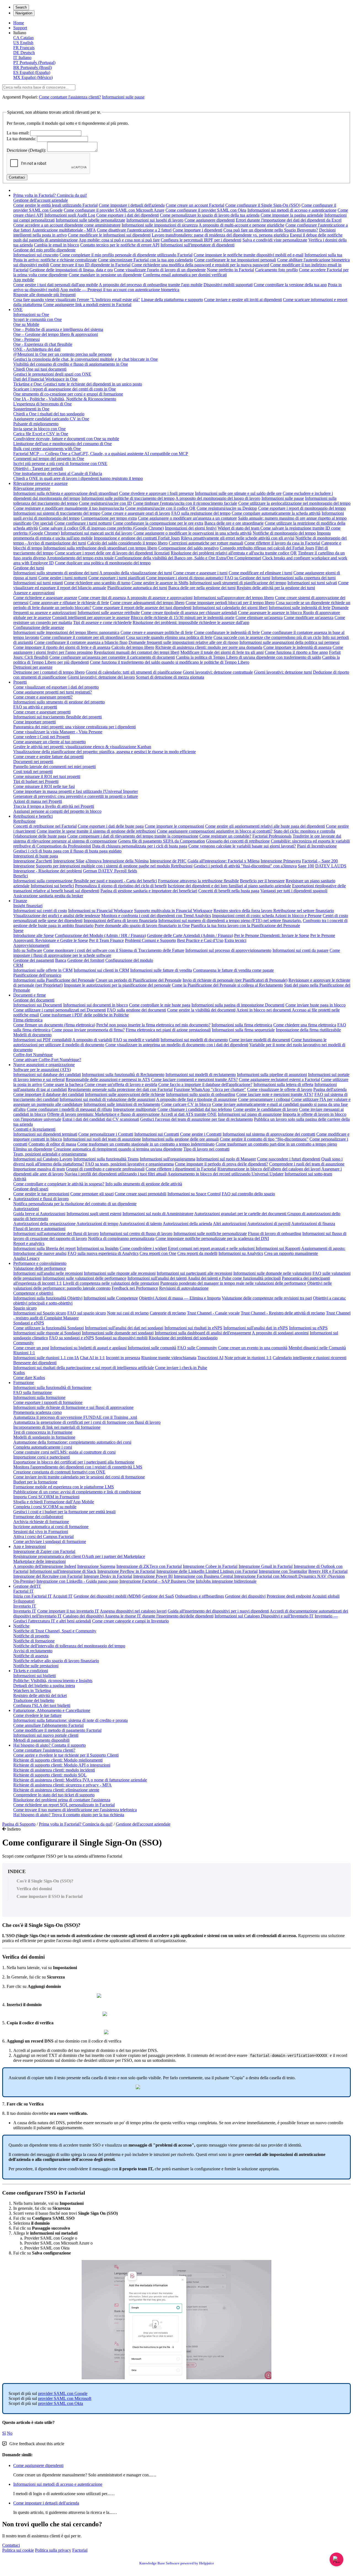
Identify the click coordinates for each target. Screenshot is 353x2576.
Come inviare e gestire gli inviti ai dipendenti (243, 300)
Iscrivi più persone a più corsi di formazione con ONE (60, 464)
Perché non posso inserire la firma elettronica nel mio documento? (153, 1025)
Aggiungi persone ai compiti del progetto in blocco (57, 811)
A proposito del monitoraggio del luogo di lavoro (218, 498)
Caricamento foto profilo (276, 270)
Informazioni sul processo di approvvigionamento (228, 950)
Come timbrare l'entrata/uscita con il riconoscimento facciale (185, 503)
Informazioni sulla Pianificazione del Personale (54, 980)
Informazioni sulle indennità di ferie (299, 608)
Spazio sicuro (25, 1308)
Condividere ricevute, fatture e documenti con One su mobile (66, 439)
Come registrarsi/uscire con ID (105, 503)
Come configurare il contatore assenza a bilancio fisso (81, 642)
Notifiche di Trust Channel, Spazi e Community (55, 1631)
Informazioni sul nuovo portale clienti (46, 1735)
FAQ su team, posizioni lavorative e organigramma (129, 1164)
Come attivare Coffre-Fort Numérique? (47, 1060)
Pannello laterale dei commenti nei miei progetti (54, 767)
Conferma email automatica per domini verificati (185, 275)
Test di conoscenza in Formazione (43, 1432)
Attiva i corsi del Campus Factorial (43, 1537)
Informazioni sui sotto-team (308, 1174)
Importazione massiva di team (39, 1169)
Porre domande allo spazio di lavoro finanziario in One (142, 925)
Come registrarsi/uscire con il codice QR (160, 508)
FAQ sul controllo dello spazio (248, 1194)
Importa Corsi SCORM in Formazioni (46, 1497)
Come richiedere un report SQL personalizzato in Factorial (64, 1805)
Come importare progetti (34, 722)
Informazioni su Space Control (194, 1194)
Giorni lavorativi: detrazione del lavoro (101, 677)
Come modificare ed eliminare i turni (260, 573)
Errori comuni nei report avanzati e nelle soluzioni (212, 1248)
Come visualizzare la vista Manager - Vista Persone (58, 732)
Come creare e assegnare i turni (200, 573)
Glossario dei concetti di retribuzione (238, 841)
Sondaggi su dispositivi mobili (121, 1338)
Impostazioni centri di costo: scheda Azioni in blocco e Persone (267, 916)
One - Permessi (26, 339)
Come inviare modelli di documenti (260, 1040)
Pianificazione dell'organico (37, 975)
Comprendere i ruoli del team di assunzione (307, 1164)
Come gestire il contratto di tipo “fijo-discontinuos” (264, 1139)
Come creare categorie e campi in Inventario (130, 1621)
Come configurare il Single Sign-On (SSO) (263, 205)
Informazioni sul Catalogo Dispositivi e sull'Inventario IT (264, 1616)
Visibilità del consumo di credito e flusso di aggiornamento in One (71, 364)
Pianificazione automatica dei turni (137, 588)
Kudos (19, 1373)
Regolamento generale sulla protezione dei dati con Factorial (120, 1089)
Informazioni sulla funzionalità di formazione (52, 1387)
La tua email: (18, 133)
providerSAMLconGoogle (63, 2393)
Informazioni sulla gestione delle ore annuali (180, 1139)
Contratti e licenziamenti (34, 1129)
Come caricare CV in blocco (186, 1104)
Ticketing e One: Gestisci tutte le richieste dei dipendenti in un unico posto (78, 384)
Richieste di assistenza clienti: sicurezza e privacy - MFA (62, 1785)
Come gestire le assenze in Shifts (160, 583)
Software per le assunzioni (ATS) (42, 1070)
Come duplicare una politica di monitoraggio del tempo (103, 563)
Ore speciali (43, 523)
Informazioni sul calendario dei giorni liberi (230, 608)
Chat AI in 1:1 (92, 1358)
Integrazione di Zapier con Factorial (44, 1551)
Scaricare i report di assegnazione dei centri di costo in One (65, 389)
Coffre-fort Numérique (33, 1055)
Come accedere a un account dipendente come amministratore (67, 225)
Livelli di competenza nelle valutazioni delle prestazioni (111, 1283)
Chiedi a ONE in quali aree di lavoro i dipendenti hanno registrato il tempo (78, 478)
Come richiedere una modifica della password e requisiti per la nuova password (200, 265)
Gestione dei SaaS (158, 1596)
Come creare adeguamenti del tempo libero (147, 603)
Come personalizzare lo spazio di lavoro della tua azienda (210, 215)
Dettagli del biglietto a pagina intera (44, 1686)
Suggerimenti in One (31, 409)
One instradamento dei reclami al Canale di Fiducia (58, 473)
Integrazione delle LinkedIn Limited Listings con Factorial (207, 1571)
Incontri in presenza (123, 1358)
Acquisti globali (326, 1596)
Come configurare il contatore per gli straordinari (83, 637)
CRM (18, 965)
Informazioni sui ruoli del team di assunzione (102, 1139)
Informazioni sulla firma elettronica (242, 1025)
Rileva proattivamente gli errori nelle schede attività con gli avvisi (238, 538)
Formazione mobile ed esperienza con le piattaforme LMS (64, 1487)
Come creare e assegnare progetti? (43, 697)
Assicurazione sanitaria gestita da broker (48, 896)
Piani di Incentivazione (317, 846)
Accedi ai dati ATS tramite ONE (189, 1114)
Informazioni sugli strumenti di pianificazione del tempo (238, 583)
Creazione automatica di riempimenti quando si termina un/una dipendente (118, 1149)
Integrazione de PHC (168, 861)
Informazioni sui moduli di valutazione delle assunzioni (107, 1099)
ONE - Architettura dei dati (37, 349)
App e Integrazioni (30, 1546)
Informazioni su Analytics (241, 1253)
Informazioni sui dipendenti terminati (45, 1134)
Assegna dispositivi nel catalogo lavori (133, 1611)
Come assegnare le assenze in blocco (271, 613)
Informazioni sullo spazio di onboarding (201, 1094)
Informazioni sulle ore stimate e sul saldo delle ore (238, 493)
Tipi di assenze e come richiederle (102, 622)
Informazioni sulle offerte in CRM (43, 970)
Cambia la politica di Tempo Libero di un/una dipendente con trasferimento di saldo (248, 657)
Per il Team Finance (106, 940)
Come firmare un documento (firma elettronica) (54, 1025)
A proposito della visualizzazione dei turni (136, 573)
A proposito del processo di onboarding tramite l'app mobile (151, 285)
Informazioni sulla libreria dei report (44, 1248)
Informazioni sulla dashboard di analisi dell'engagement (203, 1333)
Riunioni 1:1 (24, 1353)
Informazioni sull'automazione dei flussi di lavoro (56, 1233)
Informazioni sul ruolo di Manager (226, 1159)
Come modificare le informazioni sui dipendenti (109, 235)
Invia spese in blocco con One (39, 429)
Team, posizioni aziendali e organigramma (50, 1154)
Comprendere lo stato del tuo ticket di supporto (54, 1795)
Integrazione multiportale (135, 1109)
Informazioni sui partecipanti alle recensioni (194, 1273)
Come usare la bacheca (63, 1084)
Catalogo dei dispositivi (83, 1616)
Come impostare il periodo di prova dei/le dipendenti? (221, 1164)
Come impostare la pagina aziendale (292, 215)
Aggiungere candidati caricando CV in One (51, 419)
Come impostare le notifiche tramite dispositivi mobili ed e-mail (248, 255)
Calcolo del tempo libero (133, 647)
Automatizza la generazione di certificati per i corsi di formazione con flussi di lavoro (87, 1422)
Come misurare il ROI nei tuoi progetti (47, 776)
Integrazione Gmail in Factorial (266, 1566)
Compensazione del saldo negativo (188, 548)
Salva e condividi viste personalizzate (275, 240)
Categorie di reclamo (168, 1313)
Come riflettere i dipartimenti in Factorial (181, 1169)
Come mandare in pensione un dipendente (105, 275)
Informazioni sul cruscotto (36, 255)
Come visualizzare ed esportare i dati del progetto (56, 687)
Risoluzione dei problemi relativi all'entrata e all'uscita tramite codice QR (234, 553)
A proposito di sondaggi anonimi (280, 1333)
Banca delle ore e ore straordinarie (234, 523)
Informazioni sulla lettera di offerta (283, 1084)
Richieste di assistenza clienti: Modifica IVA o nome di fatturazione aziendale (80, 1780)
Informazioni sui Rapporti (278, 1248)
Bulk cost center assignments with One (47, 449)
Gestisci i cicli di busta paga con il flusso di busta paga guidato (67, 851)
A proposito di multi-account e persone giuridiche (241, 225)
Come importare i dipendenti (197, 230)
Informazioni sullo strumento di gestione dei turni (56, 573)
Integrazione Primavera (281, 861)
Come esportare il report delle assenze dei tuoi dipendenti (142, 608)
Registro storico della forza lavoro (243, 911)
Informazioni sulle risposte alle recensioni (120, 1273)
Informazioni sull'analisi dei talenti (157, 1278)
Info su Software (28, 950)
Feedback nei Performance (135, 1288)
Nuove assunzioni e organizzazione (44, 1065)
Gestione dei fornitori (86, 960)
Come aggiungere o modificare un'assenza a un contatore (187, 518)
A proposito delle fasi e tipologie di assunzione (196, 1099)
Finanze (20, 901)
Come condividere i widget (143, 1248)
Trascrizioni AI (210, 1358)
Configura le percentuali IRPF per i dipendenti (201, 240)
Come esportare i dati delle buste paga (111, 826)
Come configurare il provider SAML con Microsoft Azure (114, 210)
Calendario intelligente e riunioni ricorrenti (310, 1358)
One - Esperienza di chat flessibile (43, 344)
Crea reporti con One (158, 1253)
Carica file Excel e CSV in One (41, 434)
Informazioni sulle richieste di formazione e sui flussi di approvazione (73, 1407)
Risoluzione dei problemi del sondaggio (183, 1338)
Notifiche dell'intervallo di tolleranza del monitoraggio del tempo (69, 1646)
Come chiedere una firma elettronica (305, 1025)
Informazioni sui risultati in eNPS (193, 1328)
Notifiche (21, 1626)
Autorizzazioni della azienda (187, 1224)
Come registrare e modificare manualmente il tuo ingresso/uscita (69, 508)
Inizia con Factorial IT (33, 1596)
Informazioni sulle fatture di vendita (161, 970)
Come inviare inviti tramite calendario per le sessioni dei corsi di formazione (79, 1477)
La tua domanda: (21, 139)
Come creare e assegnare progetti (42, 712)
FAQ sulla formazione (33, 1392)
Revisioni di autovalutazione (184, 1288)
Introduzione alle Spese (34, 935)
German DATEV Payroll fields (110, 871)
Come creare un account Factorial (195, 205)
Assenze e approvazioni (34, 593)
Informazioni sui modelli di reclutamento (201, 1075)
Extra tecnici (235, 940)
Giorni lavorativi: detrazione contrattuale (218, 672)
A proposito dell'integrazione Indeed (45, 1566)
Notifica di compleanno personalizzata (121, 1238)
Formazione (24, 1383)
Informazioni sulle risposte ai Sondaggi (47, 1333)
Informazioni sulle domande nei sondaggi (118, 1333)
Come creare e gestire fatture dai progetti (48, 757)
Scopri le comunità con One (38, 319)
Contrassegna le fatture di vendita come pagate (233, 970)
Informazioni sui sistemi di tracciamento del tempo (57, 513)
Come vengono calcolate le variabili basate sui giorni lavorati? (242, 846)
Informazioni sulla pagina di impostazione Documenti (238, 1005)
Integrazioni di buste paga (36, 856)
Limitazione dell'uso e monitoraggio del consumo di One (62, 444)
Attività (20, 1179)
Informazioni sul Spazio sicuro (40, 1313)
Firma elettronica (28, 1020)
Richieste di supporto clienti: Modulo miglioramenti (58, 1760)
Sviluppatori (24, 1601)
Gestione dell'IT (27, 1586)
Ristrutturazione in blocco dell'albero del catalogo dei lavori (269, 1169)
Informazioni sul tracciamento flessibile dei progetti (58, 717)
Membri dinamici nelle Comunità (317, 1348)
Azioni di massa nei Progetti (38, 801)
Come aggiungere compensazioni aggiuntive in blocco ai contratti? (215, 831)
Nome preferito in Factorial (230, 270)
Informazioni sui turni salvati (312, 583)
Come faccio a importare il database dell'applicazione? (205, 1084)
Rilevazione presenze (32, 488)
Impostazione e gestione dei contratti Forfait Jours (137, 538)
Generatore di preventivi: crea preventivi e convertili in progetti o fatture (76, 796)
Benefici (21, 876)
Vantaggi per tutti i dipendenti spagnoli (294, 891)
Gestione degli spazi (31, 1189)
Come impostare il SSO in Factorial (50, 1896)
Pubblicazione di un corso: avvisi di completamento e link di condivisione (77, 1492)
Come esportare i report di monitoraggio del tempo (302, 508)
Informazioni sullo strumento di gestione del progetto (59, 702)
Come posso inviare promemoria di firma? (88, 1030)
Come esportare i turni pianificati (117, 578)
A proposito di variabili (92, 1040)
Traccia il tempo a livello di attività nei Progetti (54, 806)
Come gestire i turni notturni (63, 578)
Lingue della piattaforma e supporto (172, 300)
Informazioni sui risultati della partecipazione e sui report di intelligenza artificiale (84, 1368)
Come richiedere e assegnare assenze (45, 598)
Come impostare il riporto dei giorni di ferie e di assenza (62, 647)
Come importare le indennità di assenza (297, 647)
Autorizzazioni (26, 1209)
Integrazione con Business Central (204, 1576)
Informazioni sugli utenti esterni (94, 1214)
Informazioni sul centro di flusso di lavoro (136, 1233)
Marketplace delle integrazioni (39, 1561)
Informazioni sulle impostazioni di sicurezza (160, 225)
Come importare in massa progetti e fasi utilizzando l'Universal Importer (76, 791)
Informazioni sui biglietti (34, 1676)
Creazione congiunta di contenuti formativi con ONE (59, 1472)
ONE (18, 310)
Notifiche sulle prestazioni (36, 1666)
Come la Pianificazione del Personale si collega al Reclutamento (227, 985)
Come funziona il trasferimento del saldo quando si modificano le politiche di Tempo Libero (170, 662)
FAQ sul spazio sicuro (87, 1313)
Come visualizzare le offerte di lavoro (280, 1089)
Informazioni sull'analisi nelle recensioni (48, 1273)
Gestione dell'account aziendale (41, 200)
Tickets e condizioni (31, 1671)
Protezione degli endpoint (289, 1596)
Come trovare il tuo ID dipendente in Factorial (90, 265)
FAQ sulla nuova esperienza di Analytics (103, 1253)
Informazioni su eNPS (308, 1328)
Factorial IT (23, 1591)
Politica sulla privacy (53, 2550)
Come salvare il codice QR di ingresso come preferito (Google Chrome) (101, 528)
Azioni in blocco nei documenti (264, 1010)
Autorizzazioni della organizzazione (44, 1224)
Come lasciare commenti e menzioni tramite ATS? (194, 1079)
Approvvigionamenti (31, 945)
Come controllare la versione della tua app (290, 285)
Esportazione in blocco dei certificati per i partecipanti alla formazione (74, 1462)
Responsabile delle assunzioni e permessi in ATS (108, 1079)
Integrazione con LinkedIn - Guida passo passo (77, 1581)
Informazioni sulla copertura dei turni (303, 578)
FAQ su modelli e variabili (136, 1040)
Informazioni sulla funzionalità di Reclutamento (123, 1075)
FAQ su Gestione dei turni (247, 578)
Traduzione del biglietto (34, 1700)
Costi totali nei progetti (33, 772)
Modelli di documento (32, 1035)
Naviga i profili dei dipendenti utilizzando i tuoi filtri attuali (116, 1174)
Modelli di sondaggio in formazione (44, 1437)
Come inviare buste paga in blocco (315, 1005)
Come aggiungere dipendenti (210, 220)
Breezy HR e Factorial (328, 1571)
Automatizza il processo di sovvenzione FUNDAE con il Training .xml (75, 1417)
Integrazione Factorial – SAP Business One (157, 1581)
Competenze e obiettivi (33, 1293)
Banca (61, 960)
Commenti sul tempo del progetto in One (49, 459)
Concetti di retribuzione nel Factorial (45, 826)
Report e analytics (29, 1243)
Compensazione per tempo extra (109, 518)
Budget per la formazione (35, 1482)
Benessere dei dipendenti (35, 1363)
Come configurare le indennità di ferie (227, 632)
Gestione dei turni (29, 568)
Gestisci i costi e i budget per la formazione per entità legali (64, 1512)
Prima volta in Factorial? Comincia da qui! (50, 195)
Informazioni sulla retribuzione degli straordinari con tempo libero (100, 548)
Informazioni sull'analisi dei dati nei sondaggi (124, 1328)
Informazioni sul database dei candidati (47, 1075)
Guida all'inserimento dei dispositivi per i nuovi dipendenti (218, 1611)
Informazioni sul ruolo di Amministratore (158, 1214)
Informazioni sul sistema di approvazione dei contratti (269, 1134)
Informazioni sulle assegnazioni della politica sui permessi (289, 642)
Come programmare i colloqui (264, 1099)
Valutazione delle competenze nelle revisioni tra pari (267, 1298)
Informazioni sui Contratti (157, 1134)
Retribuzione (24, 821)
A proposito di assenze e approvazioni (160, 598)
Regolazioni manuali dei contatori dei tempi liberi (137, 652)
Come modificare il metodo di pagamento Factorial (57, 1730)
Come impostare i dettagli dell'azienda (132, 205)
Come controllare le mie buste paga (160, 1005)
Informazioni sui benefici (52, 886)
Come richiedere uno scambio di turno (97, 583)
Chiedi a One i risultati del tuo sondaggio (49, 414)
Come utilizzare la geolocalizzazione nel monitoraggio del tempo (294, 503)
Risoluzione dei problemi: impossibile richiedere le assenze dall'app (191, 622)
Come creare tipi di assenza (102, 598)
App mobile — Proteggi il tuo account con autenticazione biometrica (120, 290)
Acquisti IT (63, 1596)
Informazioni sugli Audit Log (70, 215)
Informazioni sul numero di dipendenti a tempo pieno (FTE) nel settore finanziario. (230, 921)
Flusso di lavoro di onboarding (275, 1233)
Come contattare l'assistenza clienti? (70, 97)
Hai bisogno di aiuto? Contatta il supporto (50, 1745)
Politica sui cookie (18, 2550)
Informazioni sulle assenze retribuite (109, 613)
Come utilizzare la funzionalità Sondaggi (49, 1328)
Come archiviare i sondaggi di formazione (50, 1541)
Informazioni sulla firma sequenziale (243, 1030)
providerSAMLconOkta (61, 2403)
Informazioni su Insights (98, 1248)
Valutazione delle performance (40, 1268)
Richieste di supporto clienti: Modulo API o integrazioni (62, 1765)
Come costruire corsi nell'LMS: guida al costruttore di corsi (64, 1452)
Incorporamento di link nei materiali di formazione (57, 1427)
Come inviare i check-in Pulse (181, 1368)
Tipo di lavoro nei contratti (206, 1149)
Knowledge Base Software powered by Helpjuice (177, 2563)
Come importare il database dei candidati (49, 1094)
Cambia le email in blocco (57, 245)
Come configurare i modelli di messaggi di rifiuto (69, 1109)
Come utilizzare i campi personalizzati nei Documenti (60, 1010)
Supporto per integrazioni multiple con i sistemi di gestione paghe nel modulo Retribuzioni (114, 866)
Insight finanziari (28, 906)
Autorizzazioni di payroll (269, 1224)
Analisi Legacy (26, 1258)
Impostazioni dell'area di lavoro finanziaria (120, 921)
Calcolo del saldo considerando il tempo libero (127, 543)
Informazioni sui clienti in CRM (101, 970)
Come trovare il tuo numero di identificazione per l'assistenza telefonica (75, 1810)
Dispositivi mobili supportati (228, 285)
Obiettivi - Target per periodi (38, 468)
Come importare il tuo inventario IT (68, 1611)
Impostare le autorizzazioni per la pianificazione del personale (117, 985)
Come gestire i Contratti (201, 1134)
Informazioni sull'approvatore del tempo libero (234, 598)
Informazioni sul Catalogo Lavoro (43, 1159)
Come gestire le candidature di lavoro (265, 1109)
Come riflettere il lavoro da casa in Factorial (282, 543)
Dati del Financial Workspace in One (45, 379)
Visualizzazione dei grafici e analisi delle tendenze (57, 916)
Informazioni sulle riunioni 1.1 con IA (46, 1358)
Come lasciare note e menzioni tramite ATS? (275, 1094)
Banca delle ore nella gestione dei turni (202, 588)
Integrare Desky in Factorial (108, 1576)
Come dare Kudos (29, 1378)
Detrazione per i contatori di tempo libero (49, 672)
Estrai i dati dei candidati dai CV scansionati (101, 1119)
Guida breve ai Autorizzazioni (39, 1214)
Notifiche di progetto (31, 1636)
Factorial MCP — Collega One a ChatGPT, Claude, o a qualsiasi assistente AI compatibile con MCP (101, 454)
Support (20, 28)
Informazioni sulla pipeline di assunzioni (272, 1075)
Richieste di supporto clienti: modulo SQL (50, 1775)
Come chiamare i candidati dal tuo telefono (195, 1109)
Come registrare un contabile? (225, 836)
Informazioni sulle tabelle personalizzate (90, 220)
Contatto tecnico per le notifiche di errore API (120, 245)
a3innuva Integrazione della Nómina (117, 861)
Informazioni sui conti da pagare (300, 950)
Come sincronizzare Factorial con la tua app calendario (145, 260)
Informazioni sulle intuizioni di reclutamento (122, 1104)
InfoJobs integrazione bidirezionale (226, 1581)
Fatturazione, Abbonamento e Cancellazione (52, 1710)
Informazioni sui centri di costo (40, 911)
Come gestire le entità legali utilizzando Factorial (55, 205)
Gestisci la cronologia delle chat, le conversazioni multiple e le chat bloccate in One (85, 359)
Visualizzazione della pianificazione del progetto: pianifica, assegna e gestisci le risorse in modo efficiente (105, 752)
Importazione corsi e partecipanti (42, 1457)
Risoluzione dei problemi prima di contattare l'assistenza (62, 1800)
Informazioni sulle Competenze (111, 1298)
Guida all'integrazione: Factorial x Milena (224, 861)
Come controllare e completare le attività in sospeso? (59, 1184)
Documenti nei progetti (33, 762)
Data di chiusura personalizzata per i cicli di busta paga (140, 846)
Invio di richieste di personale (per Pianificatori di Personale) (235, 980)
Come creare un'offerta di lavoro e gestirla (121, 1084)
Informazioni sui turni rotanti (38, 583)
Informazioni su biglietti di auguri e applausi (88, 1348)
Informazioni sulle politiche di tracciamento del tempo (128, 498)
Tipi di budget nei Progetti (36, 781)
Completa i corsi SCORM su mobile (45, 1507)
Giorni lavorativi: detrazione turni (283, 672)
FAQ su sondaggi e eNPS (72, 1338)
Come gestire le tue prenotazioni (41, 1194)
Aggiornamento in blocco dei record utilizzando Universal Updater (225, 1174)
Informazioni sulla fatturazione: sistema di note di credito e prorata (70, 1720)
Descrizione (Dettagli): (26, 150)
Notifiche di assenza (31, 1656)
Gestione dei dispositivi (245, 1596)
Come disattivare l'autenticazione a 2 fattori (134, 230)
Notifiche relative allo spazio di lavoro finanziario (56, 1661)
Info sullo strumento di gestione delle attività (144, 1184)
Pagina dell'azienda (330, 1089)
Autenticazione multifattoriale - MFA (64, 230)
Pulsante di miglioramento (36, 424)
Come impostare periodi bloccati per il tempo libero (230, 603)
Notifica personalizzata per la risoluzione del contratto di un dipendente (75, 1204)
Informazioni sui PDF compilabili (42, 1040)
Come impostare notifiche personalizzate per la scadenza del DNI (212, 1238)
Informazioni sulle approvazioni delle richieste (125, 1094)
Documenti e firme (30, 995)
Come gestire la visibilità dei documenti (201, 1010)
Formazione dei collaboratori (38, 1517)
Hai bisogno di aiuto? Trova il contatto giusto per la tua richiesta (69, 1815)
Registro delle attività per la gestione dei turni (276, 588)
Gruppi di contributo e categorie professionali (105, 1169)
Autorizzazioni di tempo (97, 1224)
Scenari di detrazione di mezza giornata (170, 677)
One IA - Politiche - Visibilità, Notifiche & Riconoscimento (65, 399)
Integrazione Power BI (153, 1576)
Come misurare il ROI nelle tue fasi (44, 786)
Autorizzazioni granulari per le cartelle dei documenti (241, 1214)
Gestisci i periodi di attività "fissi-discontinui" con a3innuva (245, 866)
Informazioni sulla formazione (39, 1397)
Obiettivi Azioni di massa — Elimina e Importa (180, 1298)
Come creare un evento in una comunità (253, 1348)
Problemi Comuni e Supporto (150, 940)
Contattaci (11, 2545)
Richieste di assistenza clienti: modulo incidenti (54, 1770)
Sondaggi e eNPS (29, 1323)
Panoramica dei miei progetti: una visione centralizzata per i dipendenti (74, 727)
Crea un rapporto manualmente (291, 1253)
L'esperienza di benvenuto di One (42, 404)
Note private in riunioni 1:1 (248, 1358)
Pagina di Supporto (19, 1824)
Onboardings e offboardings (200, 1596)
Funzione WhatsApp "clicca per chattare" (210, 1089)
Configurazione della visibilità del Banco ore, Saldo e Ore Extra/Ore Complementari (188, 558)
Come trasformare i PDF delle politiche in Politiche (84, 1015)
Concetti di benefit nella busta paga (229, 891)
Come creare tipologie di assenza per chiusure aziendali (189, 613)
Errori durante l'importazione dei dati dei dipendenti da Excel (289, 220)
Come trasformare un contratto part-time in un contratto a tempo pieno (276, 1144)
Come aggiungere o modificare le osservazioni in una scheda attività (192, 533)
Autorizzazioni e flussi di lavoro (41, 1199)
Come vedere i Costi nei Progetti (42, 737)
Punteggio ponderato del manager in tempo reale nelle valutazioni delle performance (233, 1283)
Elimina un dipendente (33, 1149)
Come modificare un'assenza (309, 618)
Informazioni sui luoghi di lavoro (155, 220)
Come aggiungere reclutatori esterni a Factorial (279, 1079)
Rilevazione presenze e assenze (40, 483)
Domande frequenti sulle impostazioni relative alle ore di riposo (183, 642)
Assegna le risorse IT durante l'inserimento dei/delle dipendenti (159, 1616)
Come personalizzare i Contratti (106, 1134)
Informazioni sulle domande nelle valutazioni (272, 1273)
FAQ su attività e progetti (35, 707)
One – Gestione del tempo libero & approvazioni (56, 334)
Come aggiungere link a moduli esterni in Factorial (87, 305)
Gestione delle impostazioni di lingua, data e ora (71, 270)
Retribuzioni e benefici (33, 816)
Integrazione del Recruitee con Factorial (48, 1576)
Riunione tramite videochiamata (169, 1358)
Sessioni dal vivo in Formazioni (41, 1532)
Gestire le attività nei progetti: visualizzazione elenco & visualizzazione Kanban (82, 747)
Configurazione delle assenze (39, 627)
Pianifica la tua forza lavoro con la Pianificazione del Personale (245, 925)
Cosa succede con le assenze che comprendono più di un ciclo (267, 637)
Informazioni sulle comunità (152, 1348)
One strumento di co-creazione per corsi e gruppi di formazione (68, 394)
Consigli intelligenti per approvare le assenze (91, 618)
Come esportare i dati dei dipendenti (128, 215)
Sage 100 (306, 866)
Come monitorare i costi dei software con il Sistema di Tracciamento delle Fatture (114, 950)
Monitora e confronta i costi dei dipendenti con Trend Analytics (156, 916)
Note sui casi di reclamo (128, 1313)
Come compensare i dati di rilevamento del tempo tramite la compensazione (133, 836)
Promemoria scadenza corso (38, 1412)
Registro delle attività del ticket (40, 1695)
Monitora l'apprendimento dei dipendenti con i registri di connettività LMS (78, 1467)
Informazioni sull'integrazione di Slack (63, 1571)
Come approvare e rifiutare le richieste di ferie (69, 603)
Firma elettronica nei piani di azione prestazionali (168, 1030)
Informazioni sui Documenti (38, 1005)
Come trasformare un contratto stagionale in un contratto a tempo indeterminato (146, 1144)
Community (24, 1343)
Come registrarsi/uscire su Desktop (227, 508)
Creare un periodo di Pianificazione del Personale (139, 980)
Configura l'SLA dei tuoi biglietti (42, 1705)
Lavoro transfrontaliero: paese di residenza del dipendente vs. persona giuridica (220, 235)
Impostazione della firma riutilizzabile (308, 1030)
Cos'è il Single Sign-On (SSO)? (45, 1881)
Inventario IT (25, 1606)
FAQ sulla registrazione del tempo (201, 513)
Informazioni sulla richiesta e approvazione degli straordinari (66, 493)
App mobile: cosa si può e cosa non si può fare (119, 240)
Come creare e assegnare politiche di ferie (157, 632)
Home (19, 23)
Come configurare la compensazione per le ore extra (158, 523)
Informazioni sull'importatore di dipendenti (197, 245)
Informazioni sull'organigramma (168, 1159)
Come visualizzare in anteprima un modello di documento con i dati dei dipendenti (177, 1045)
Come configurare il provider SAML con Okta (206, 210)
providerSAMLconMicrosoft (65, 2398)
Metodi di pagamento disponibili (41, 1740)
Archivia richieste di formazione (41, 1522)
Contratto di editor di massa (52, 1144)
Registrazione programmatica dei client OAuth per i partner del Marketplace (79, 1556)
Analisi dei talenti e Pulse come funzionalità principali (234, 1278)
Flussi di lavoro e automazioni (39, 1229)
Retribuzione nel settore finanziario (304, 911)
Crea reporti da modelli (197, 1253)
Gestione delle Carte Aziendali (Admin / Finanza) (190, 935)
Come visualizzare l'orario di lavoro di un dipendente (160, 270)
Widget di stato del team (239, 528)
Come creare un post (31, 1348)
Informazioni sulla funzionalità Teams (106, 1159)
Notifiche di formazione (34, 1641)
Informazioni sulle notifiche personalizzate (210, 1233)
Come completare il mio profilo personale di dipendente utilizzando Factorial (126, 255)
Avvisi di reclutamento (33, 1651)
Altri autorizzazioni (230, 1224)
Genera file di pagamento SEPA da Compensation (161, 841)
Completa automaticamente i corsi (43, 1447)
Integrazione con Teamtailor (283, 1571)
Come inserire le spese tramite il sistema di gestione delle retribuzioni (96, 831)
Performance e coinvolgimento (40, 1263)
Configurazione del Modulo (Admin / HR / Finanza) (100, 935)
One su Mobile (26, 324)
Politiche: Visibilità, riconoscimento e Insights (53, 1681)
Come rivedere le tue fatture (37, 1715)
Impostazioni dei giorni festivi (191, 528)
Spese (18, 930)
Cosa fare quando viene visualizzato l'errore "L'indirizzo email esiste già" (77, 300)
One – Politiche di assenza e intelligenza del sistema (58, 329)
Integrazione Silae (69, 861)
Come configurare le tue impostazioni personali (235, 260)
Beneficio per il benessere (262, 881)
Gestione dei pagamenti (34, 960)
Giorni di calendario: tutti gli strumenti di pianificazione (134, 672)
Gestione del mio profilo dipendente (44, 250)
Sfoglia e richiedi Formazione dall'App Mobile (54, 1502)
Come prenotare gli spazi (92, 1194)
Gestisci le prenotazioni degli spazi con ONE (52, 374)
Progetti (20, 682)
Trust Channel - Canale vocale (213, 1313)
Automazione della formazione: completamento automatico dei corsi (72, 1442)
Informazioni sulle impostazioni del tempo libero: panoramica (66, 632)
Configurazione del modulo (129, 960)
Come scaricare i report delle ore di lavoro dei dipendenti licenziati (112, 553)
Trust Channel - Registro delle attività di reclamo (283, 1313)
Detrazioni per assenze (33, 667)
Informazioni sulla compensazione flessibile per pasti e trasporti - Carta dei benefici (85, 881)
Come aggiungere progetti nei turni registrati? (53, 692)
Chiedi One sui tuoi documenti (40, 369)
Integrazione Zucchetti (33, 861)
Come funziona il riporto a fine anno (296, 652)
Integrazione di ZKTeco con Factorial (149, 1566)
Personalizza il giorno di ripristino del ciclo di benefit (121, 886)
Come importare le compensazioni (174, 826)
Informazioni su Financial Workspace (101, 911)
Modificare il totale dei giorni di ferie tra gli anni (222, 652)
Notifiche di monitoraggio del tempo (284, 533)
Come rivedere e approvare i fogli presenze (157, 493)
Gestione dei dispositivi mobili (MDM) (107, 1596)
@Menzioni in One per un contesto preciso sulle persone (62, 354)
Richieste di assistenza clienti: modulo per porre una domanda (209, 647)
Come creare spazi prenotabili (141, 1194)
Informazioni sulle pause (123, 97)
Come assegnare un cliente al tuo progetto (50, 742)
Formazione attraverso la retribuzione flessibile (198, 881)
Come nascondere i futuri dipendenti (289, 1159)
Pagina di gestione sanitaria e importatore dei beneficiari (149, 891)
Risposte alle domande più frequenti (44, 295)
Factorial (80, 2550)
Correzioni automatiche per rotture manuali (206, 543)
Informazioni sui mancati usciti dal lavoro (97, 533)
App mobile (24, 280)
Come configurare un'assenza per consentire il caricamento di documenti (112, 657)
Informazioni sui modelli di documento (194, 1040)
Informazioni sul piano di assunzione (250, 1114)
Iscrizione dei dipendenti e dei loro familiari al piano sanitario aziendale (229, 886)
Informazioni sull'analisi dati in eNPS (256, 1328)
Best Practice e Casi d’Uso (200, 940)
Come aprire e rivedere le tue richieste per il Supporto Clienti (66, 1755)
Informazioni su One (31, 314)
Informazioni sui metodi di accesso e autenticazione (292, 210)
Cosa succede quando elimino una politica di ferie (169, 637)
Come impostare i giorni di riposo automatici (185, 578)
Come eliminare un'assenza (259, 618)
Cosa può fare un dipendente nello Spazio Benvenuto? (271, 230)
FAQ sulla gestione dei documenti (137, 1010)
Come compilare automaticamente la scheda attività (276, 513)
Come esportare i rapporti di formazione (48, 1402)
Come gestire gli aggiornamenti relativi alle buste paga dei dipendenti (265, 826)
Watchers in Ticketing (32, 1691)
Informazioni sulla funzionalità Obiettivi (48, 1298)
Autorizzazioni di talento (141, 1224)
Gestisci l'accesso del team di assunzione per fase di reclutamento (196, 1119)
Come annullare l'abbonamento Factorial (48, 1725)
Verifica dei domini (34, 1889)
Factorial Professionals (272, 836)
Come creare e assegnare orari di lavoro (136, 513)
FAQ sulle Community (197, 1348)
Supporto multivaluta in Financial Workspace (173, 911)
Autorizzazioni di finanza (313, 1224)
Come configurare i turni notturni (83, 523)
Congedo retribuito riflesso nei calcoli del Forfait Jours (267, 548)
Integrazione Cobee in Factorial (210, 1566)
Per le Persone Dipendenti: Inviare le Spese (272, 935)
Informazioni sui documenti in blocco (96, 1005)
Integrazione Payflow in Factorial (126, 1571)
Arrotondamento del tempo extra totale (81, 558)
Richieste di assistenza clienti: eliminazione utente (56, 1790)
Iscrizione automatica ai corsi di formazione (51, 1527)
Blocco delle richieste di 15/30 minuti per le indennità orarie (183, 618)
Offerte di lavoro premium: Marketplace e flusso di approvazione (103, 1114)
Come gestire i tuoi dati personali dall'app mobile (56, 285)
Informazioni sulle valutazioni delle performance (84, 1278)
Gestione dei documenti (34, 1000)
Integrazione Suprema (96, 1566)
